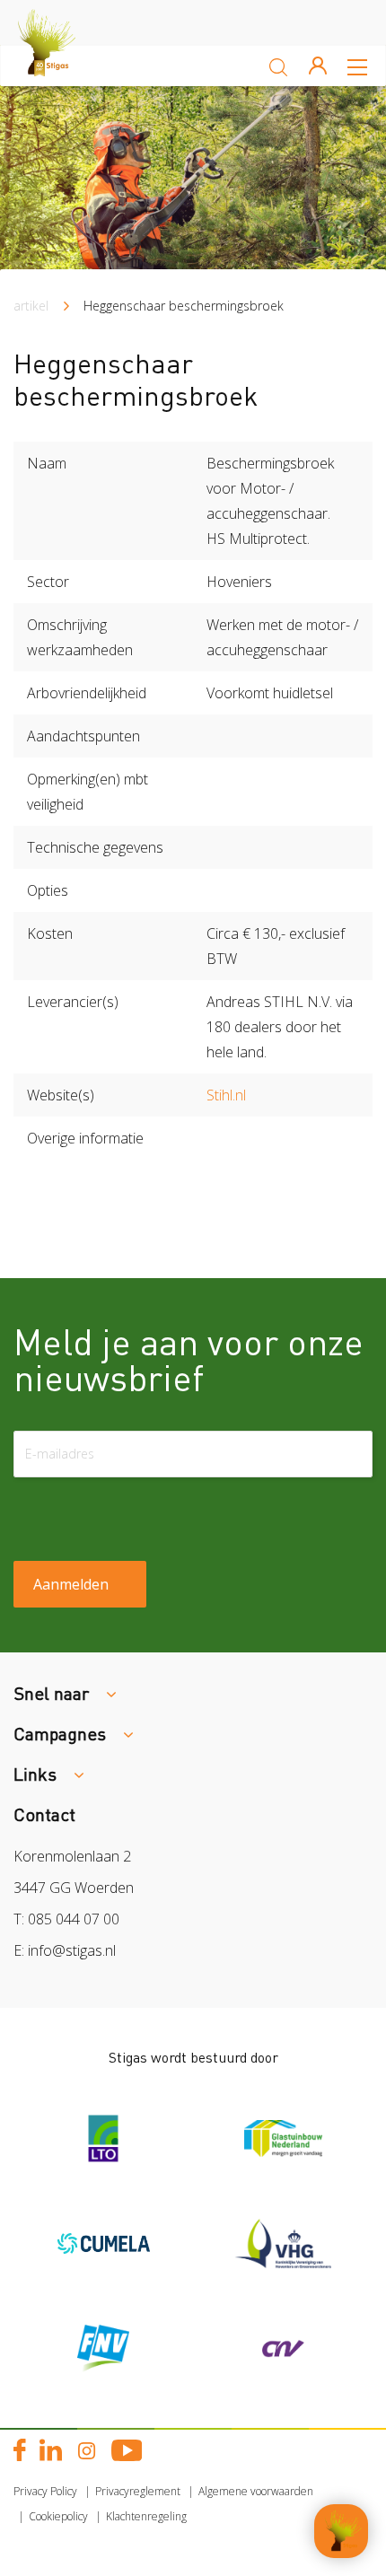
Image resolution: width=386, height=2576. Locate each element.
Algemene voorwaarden (256, 2491)
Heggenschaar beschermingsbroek (184, 306)
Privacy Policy (45, 2491)
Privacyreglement (138, 2491)
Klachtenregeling (146, 2516)
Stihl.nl (226, 1095)
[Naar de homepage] (63, 66)
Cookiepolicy (58, 2516)
